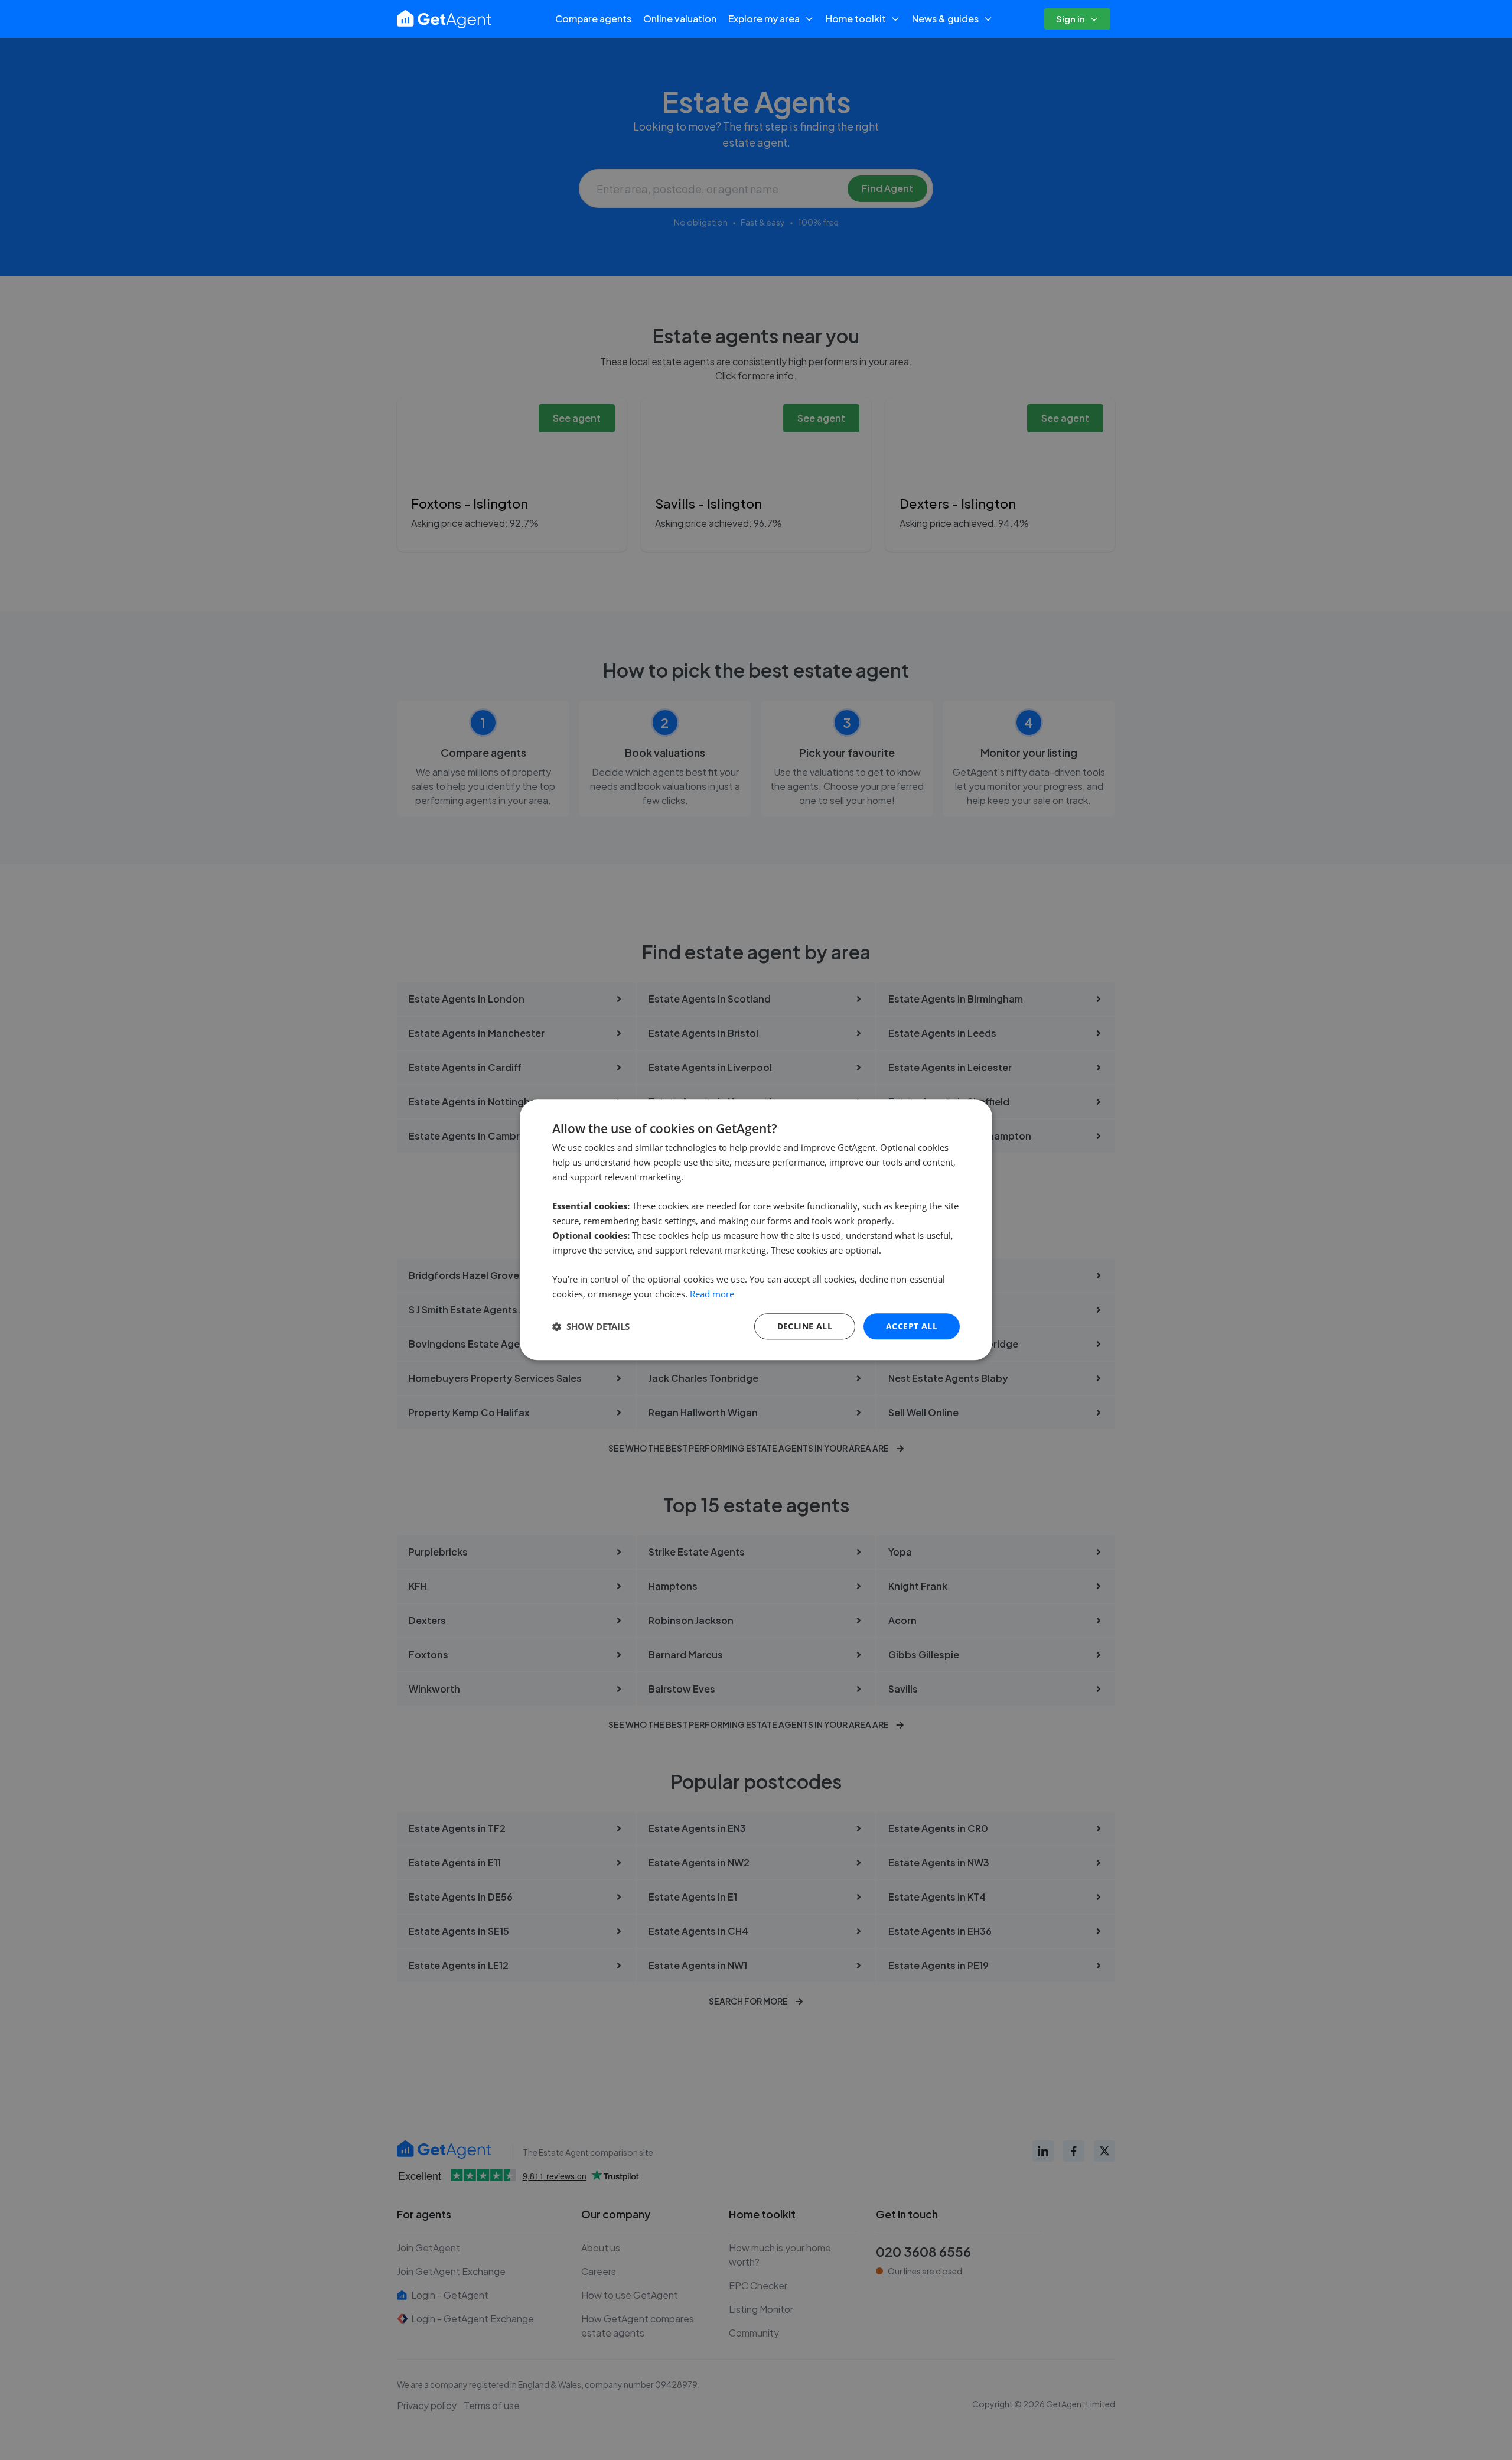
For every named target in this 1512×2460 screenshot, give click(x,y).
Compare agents (593, 19)
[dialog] (756, 1230)
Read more (712, 1294)
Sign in (1071, 19)
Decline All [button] (805, 1326)
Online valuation (680, 19)
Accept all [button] (912, 1326)
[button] (591, 1326)
